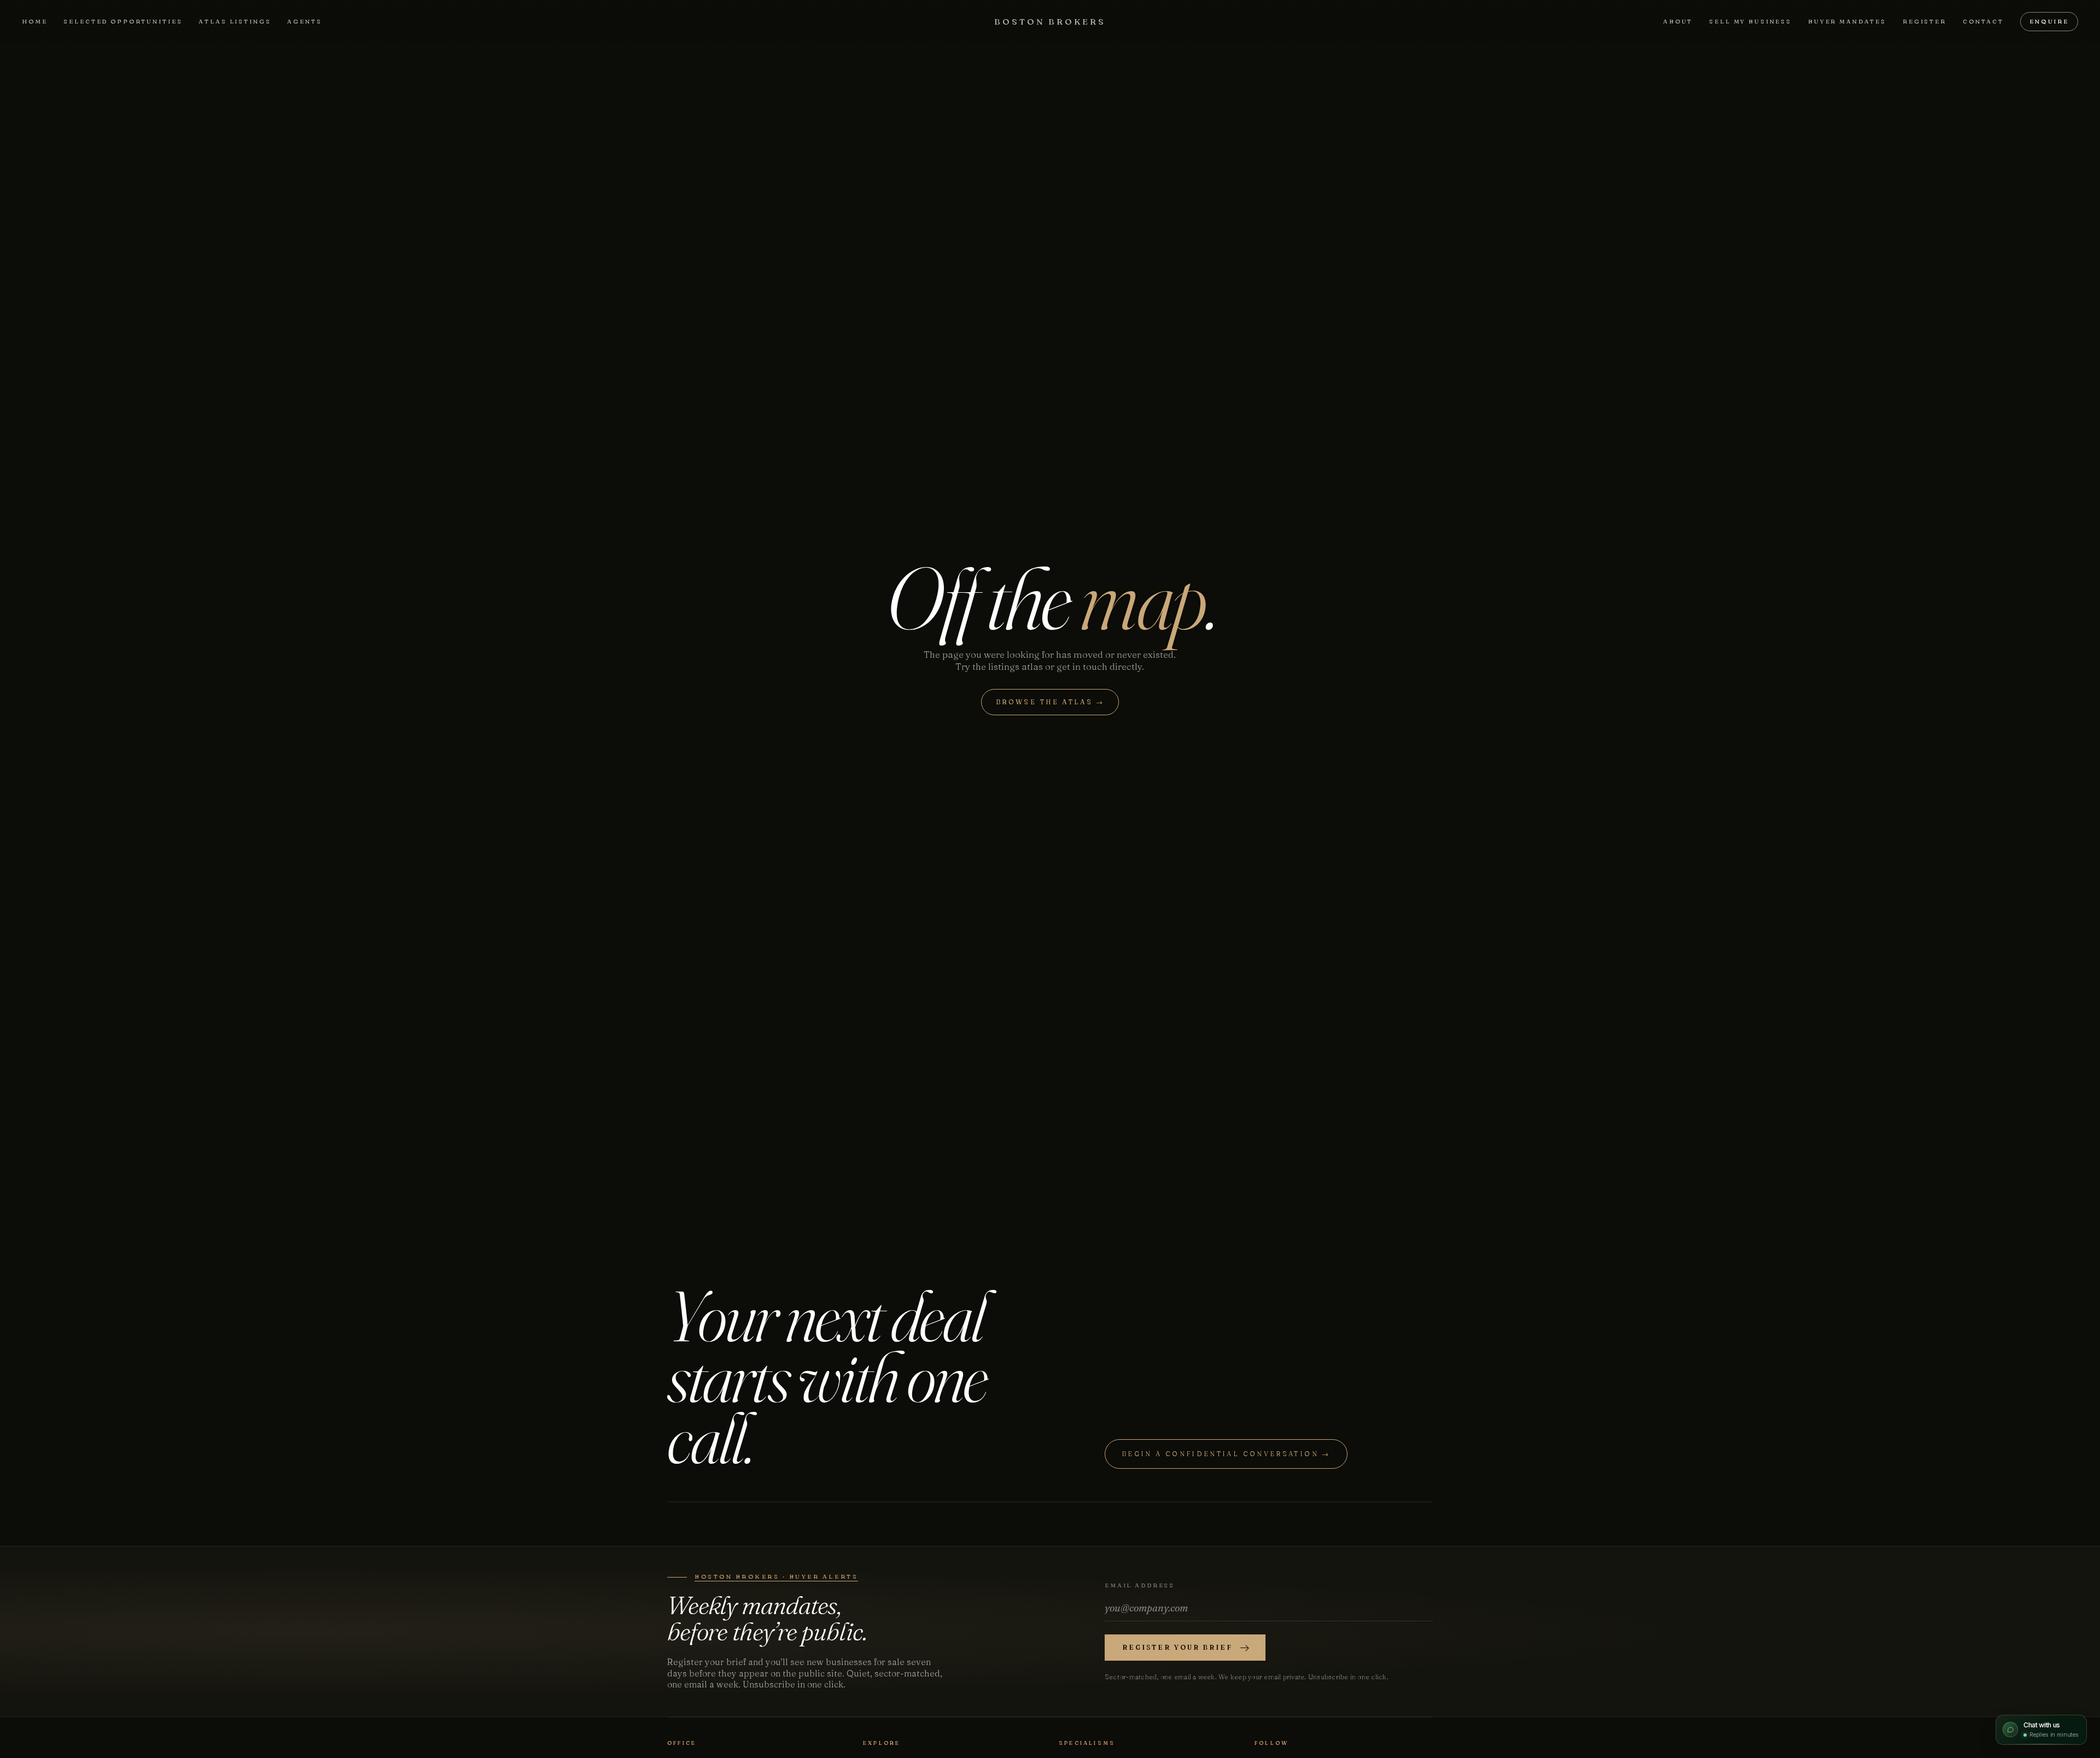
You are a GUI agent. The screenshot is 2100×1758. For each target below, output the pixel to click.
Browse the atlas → (1050, 702)
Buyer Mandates (1847, 21)
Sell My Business (1750, 21)
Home (34, 21)
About (1678, 21)
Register (1924, 21)
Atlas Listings (235, 21)
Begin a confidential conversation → (1226, 1454)
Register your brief (1177, 1647)
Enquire (2049, 21)
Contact (1983, 21)
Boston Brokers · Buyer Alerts (776, 1576)
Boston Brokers (1050, 22)
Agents (304, 21)
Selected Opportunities (123, 21)
